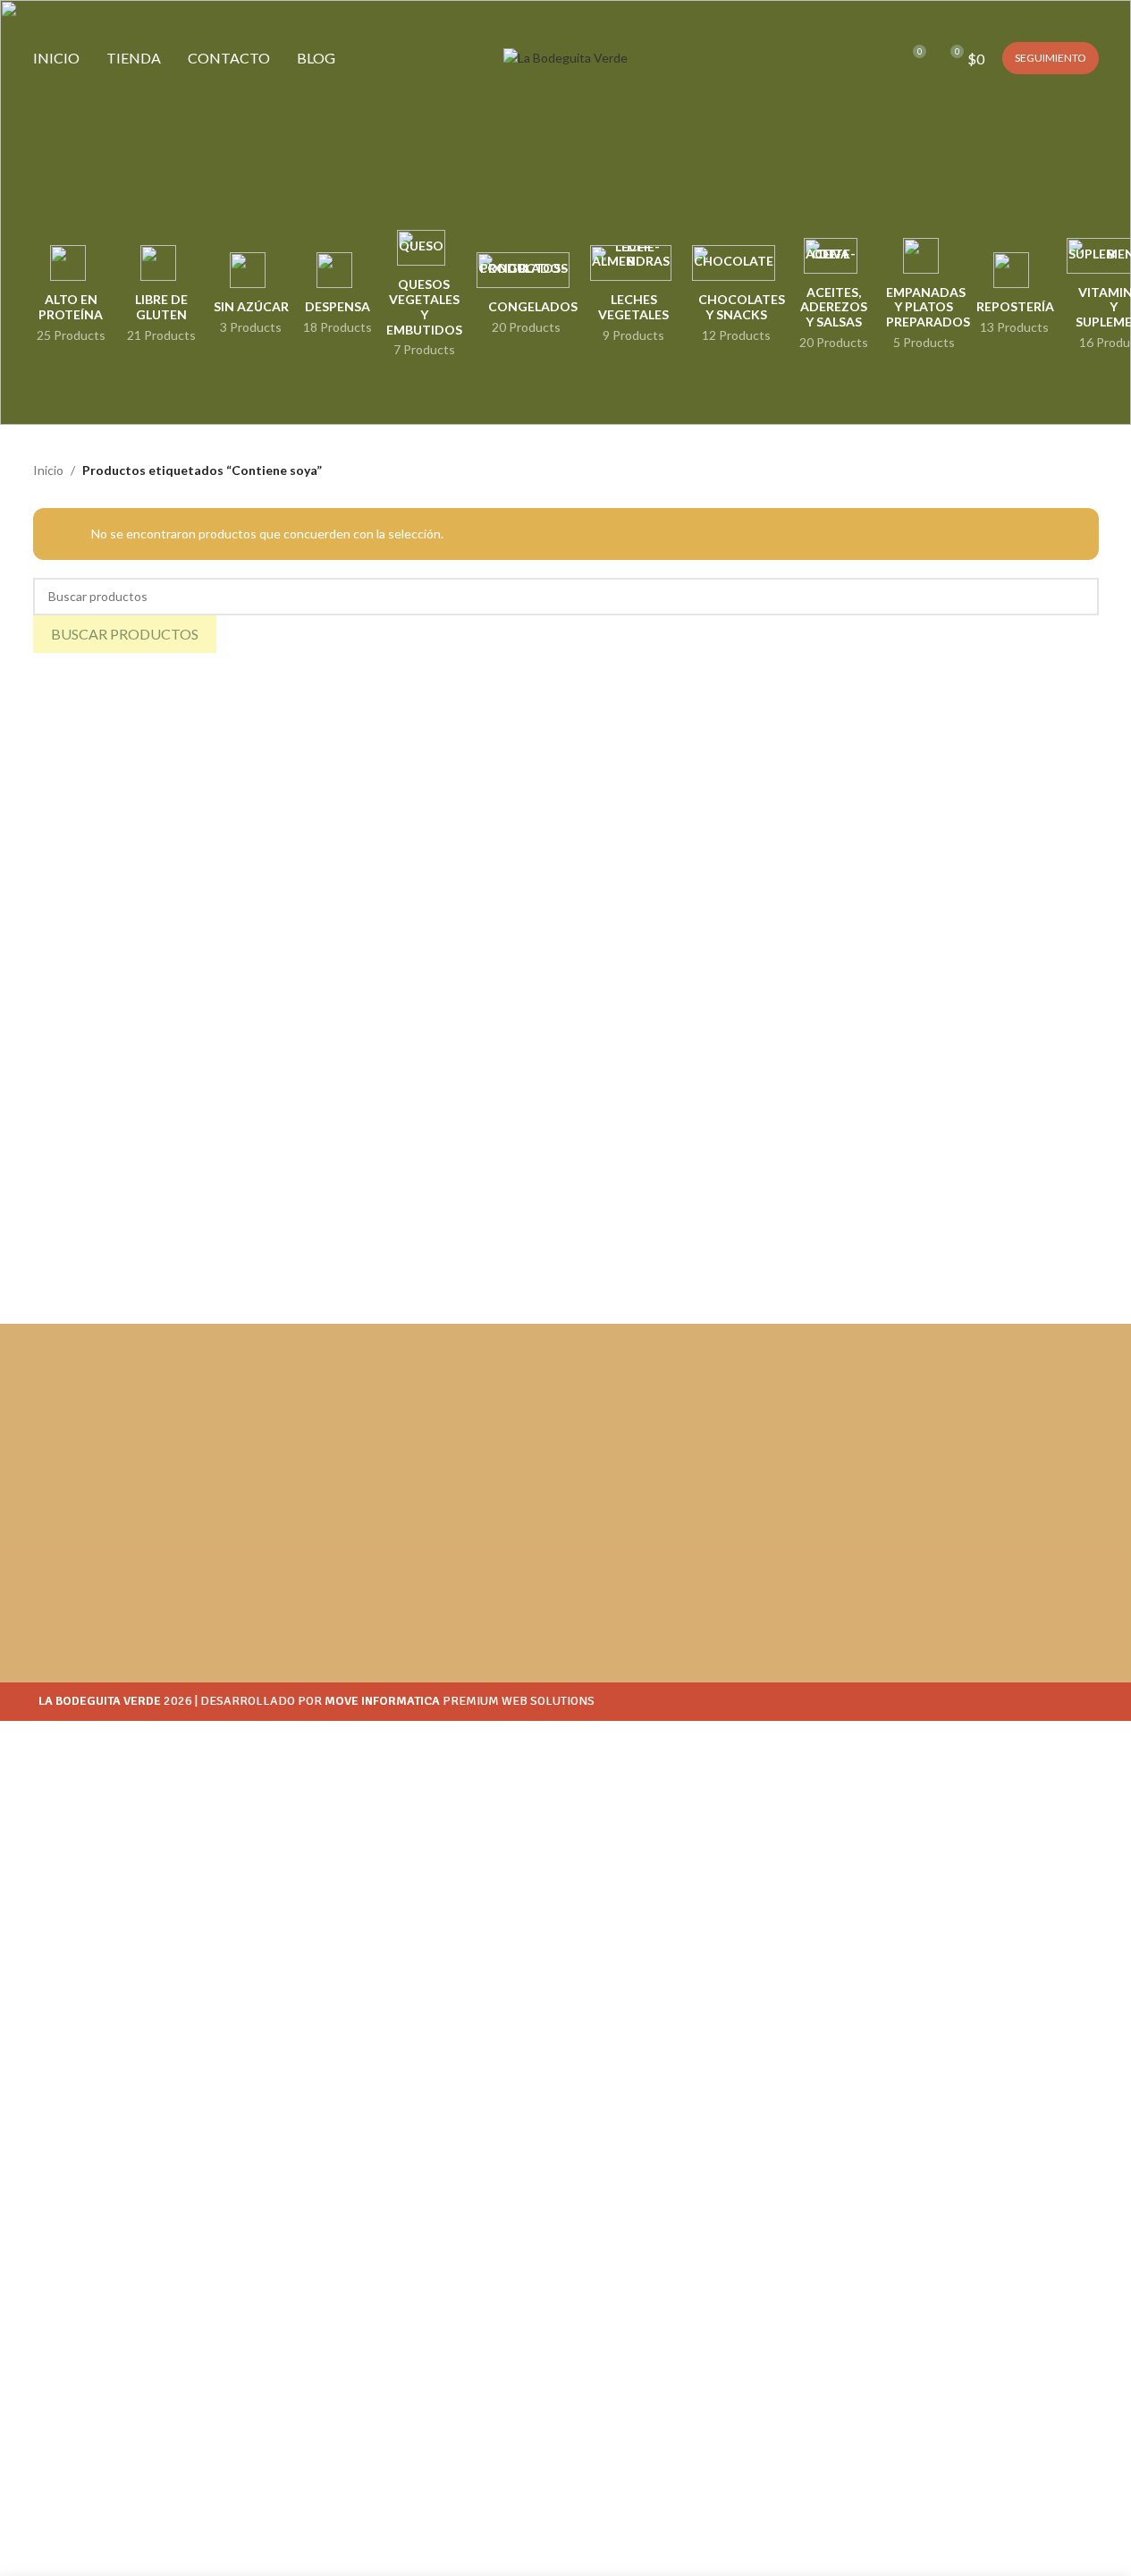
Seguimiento (1051, 58)
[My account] (847, 58)
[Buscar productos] (879, 58)
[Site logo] (565, 57)
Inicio (48, 470)
